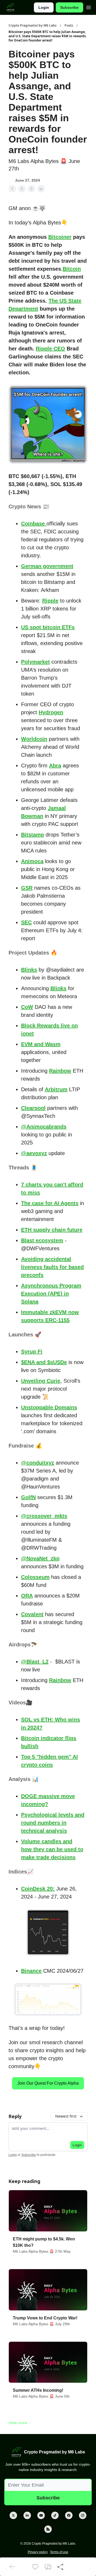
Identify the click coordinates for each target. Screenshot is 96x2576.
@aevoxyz (34, 1153)
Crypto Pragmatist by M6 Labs (33, 26)
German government (47, 566)
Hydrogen (51, 712)
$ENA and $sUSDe (44, 1362)
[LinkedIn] (27, 2515)
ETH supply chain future (52, 1230)
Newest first (66, 2116)
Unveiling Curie (41, 1381)
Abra (55, 766)
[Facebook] (69, 2515)
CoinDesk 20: (38, 1889)
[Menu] (89, 7)
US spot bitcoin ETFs (48, 627)
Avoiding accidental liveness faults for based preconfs (52, 1267)
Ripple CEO (50, 349)
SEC (26, 922)
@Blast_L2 (35, 1662)
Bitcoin (72, 269)
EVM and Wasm (41, 1044)
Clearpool (33, 1108)
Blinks (29, 970)
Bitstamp (33, 835)
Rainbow (60, 1071)
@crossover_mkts (44, 1516)
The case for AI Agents (50, 1203)
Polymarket (35, 662)
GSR (27, 888)
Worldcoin (34, 739)
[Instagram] (83, 2515)
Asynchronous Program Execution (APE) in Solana (51, 1294)
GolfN (28, 1497)
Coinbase (34, 524)
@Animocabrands (44, 1127)
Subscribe (69, 7)
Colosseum (35, 1577)
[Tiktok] (55, 2515)
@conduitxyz (38, 1463)
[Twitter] (13, 2515)
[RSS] (48, 2529)
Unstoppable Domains (49, 1407)
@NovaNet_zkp (40, 1558)
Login (44, 7)
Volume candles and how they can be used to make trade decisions (52, 1849)
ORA (27, 1596)
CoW (27, 1007)
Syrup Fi (32, 1352)
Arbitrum (56, 1089)
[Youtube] (41, 2515)
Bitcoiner (60, 237)
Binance (31, 1971)
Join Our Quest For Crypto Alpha (48, 2083)
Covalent (32, 1614)
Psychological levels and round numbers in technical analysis (53, 1823)
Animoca (32, 861)
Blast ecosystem (42, 1240)
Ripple (50, 601)
